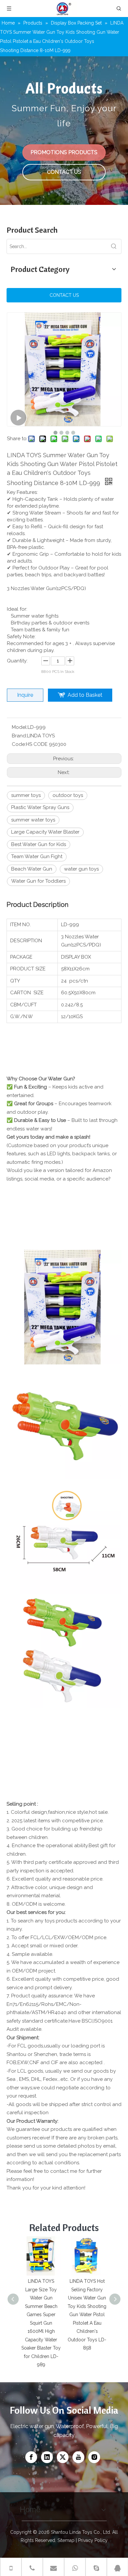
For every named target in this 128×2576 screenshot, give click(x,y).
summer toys (26, 795)
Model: (20, 727)
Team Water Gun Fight (37, 856)
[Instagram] (94, 2457)
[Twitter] (63, 2457)
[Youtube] (78, 2457)
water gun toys (81, 869)
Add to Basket (85, 695)
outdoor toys (68, 795)
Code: (19, 744)
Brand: (19, 736)
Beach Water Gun (32, 869)
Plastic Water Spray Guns (40, 807)
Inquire (25, 695)
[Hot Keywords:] (114, 246)
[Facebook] (31, 2457)
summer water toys (33, 820)
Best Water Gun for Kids (39, 844)
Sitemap (66, 2540)
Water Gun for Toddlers (38, 881)
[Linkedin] (47, 2457)
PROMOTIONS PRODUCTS (64, 152)
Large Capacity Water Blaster (45, 832)
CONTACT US (64, 172)
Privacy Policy (93, 2540)
